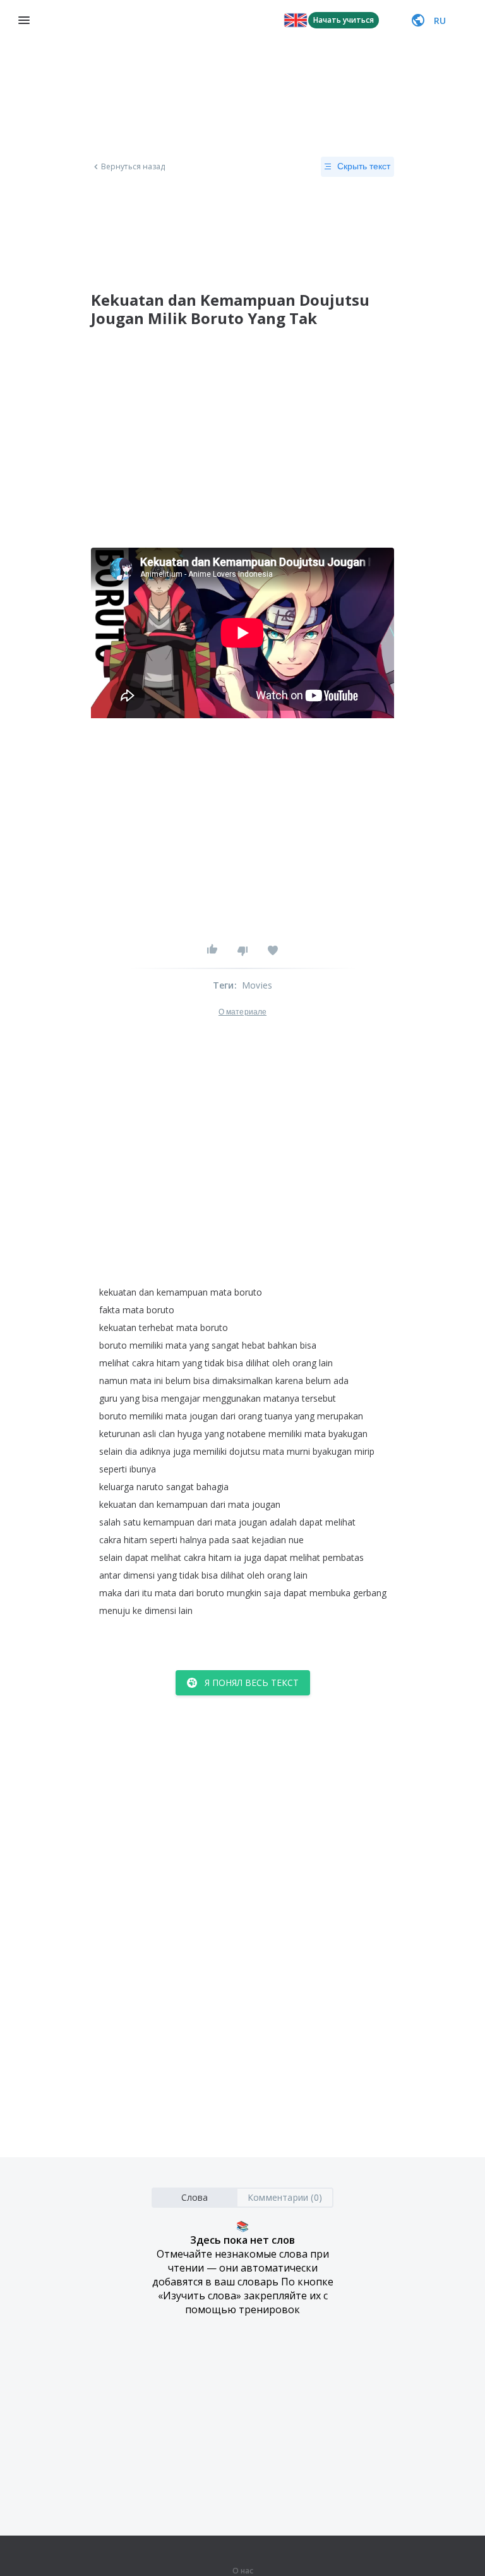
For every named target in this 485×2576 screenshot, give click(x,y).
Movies (257, 985)
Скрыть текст (364, 166)
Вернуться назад (133, 167)
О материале (242, 1012)
